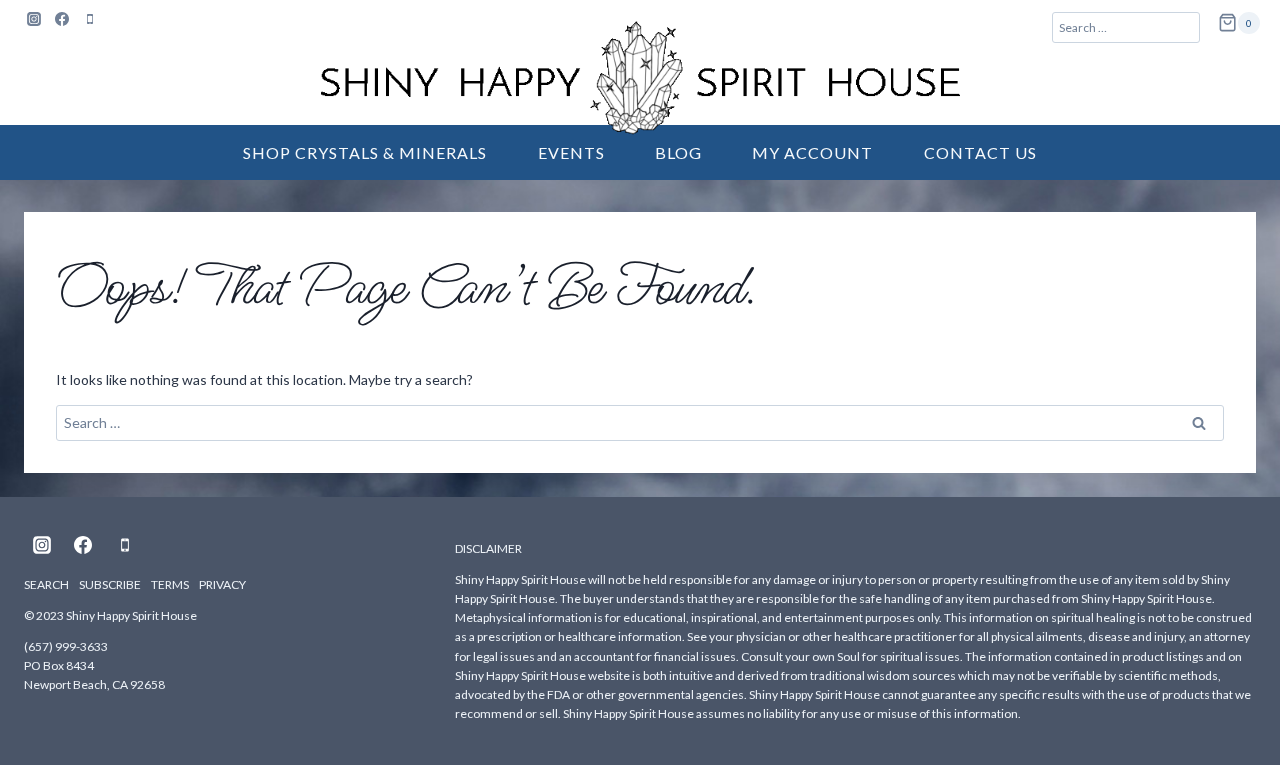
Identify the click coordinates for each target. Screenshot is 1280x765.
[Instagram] (34, 19)
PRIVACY (222, 584)
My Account (812, 152)
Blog (678, 152)
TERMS (170, 584)
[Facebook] (62, 19)
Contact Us (980, 152)
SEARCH (46, 584)
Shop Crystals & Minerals (365, 152)
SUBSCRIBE (110, 584)
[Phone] (90, 19)
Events (571, 152)
